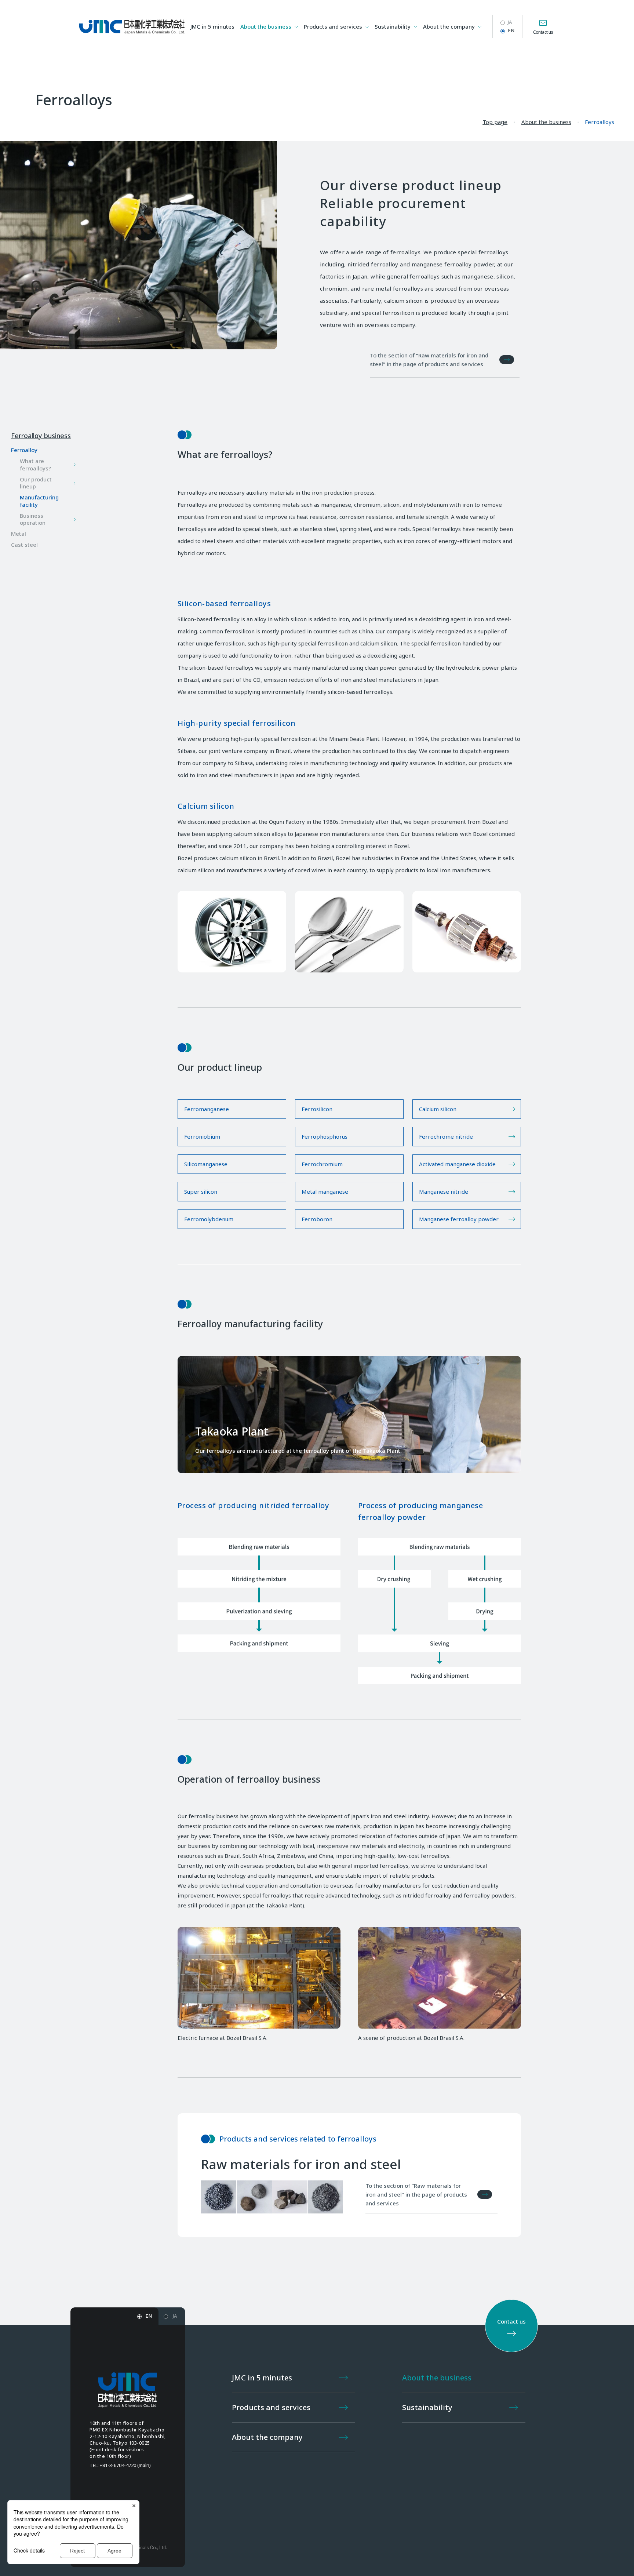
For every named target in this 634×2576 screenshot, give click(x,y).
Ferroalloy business (41, 436)
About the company (449, 26)
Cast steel (24, 545)
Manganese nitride (444, 1191)
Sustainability (393, 26)
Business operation (33, 519)
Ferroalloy (24, 450)
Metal (19, 534)
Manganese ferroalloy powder (459, 1219)
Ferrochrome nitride (446, 1136)
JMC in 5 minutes (212, 26)
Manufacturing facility (39, 501)
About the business (266, 26)
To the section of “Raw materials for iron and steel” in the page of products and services (429, 360)
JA (510, 22)
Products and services (333, 26)
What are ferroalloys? (35, 465)
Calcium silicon (438, 1109)
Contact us (543, 32)
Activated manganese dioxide (457, 1164)
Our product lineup (36, 483)
